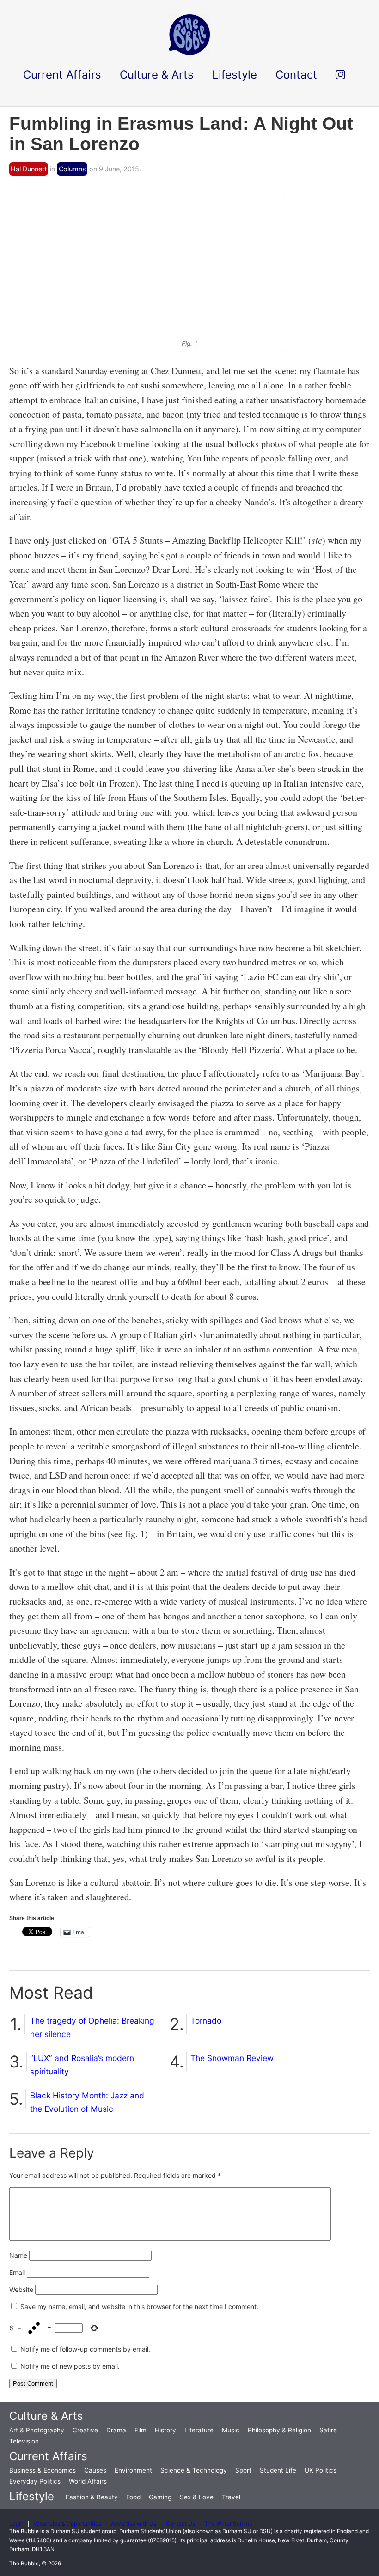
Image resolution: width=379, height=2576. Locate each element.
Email (17, 2272)
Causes (95, 2470)
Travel (231, 2497)
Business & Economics (43, 2470)
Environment (133, 2470)
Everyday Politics (35, 2481)
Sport (243, 2470)
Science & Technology (194, 2470)
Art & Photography (37, 2430)
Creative (85, 2430)
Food (133, 2497)
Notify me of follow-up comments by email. (85, 2349)
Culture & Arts (46, 2416)
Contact (296, 75)
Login (16, 2524)
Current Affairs (48, 2456)
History (165, 2430)
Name (18, 2255)
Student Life (278, 2470)
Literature (199, 2430)
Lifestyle (32, 2496)
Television (24, 2441)
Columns (72, 169)
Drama (116, 2430)
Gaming (160, 2497)
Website (21, 2289)
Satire (328, 2430)
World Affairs (88, 2481)
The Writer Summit (229, 2524)
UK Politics (321, 2470)
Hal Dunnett (29, 169)
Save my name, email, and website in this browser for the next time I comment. (139, 2306)
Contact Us (180, 2524)
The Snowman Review (232, 2058)
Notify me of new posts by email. (70, 2366)
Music (231, 2430)
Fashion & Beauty (92, 2497)
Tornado (206, 2021)
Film (141, 2430)
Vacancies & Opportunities (67, 2524)
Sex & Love (197, 2497)
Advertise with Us (134, 2524)
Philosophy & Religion (279, 2430)
